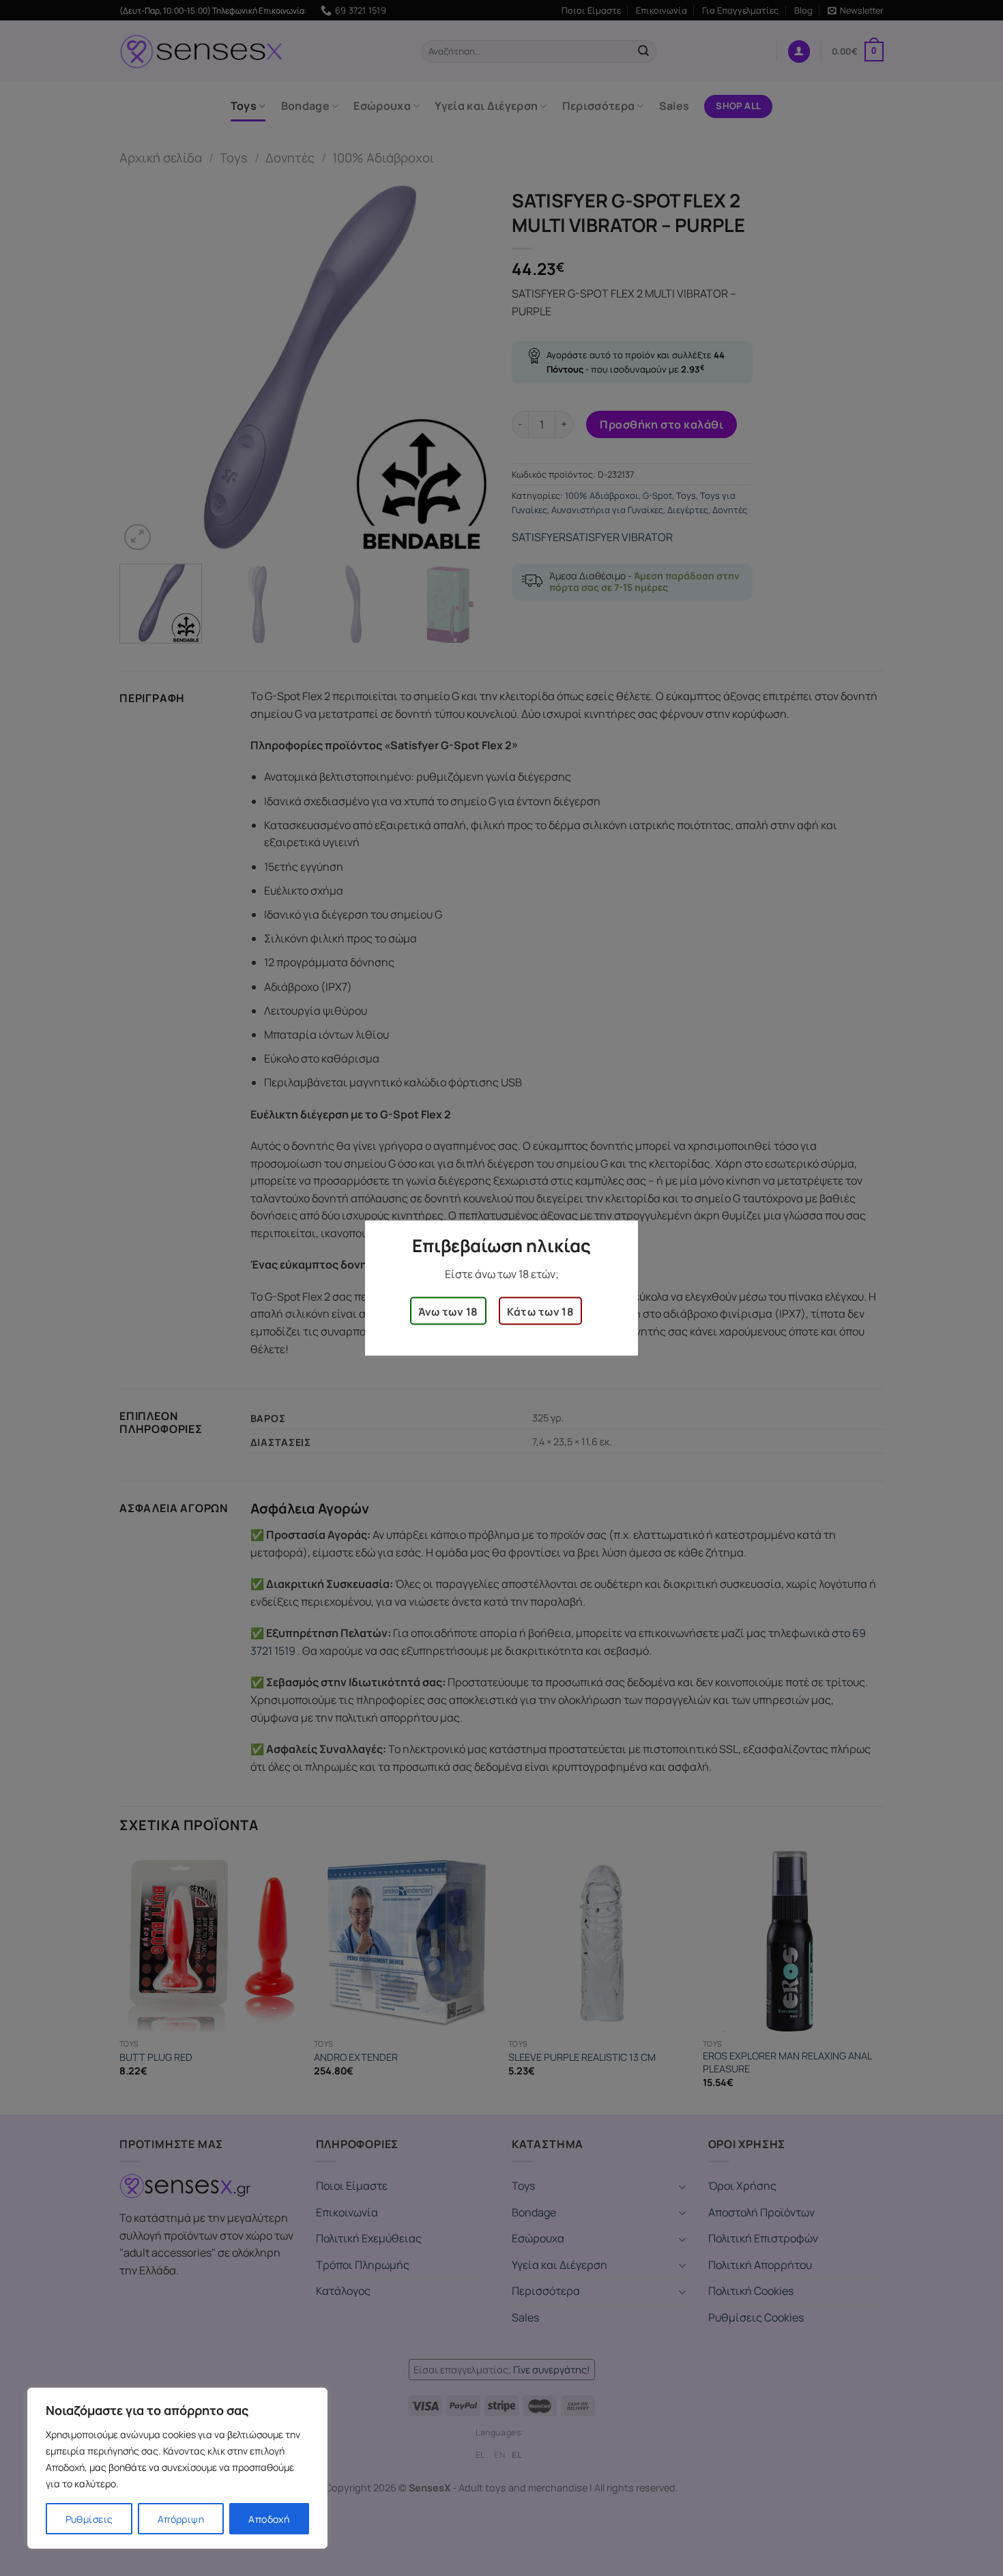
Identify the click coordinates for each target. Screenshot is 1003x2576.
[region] (177, 2468)
